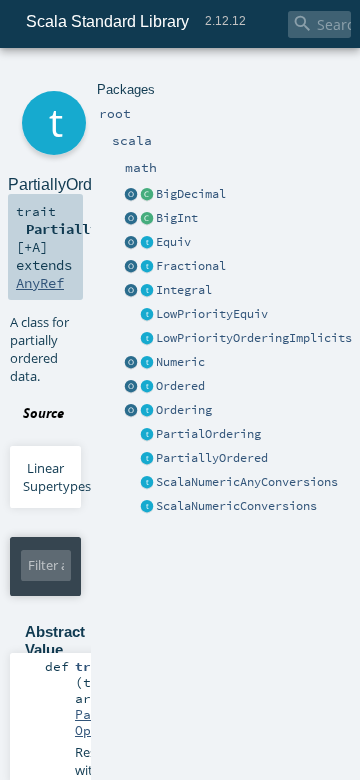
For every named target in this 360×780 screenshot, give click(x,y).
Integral (184, 290)
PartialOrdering (208, 434)
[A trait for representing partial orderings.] (147, 435)
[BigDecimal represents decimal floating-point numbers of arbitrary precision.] (147, 195)
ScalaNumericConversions (236, 506)
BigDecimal (191, 194)
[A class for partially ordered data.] (147, 459)
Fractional (191, 266)
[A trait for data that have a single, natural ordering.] (147, 387)
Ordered (180, 386)
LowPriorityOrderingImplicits (254, 338)
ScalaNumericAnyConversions (247, 482)
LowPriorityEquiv (212, 314)
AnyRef (40, 283)
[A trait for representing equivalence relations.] (147, 243)
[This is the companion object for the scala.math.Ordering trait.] (131, 411)
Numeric (180, 362)
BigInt (177, 218)
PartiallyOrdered (212, 458)
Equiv (173, 242)
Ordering (184, 410)
